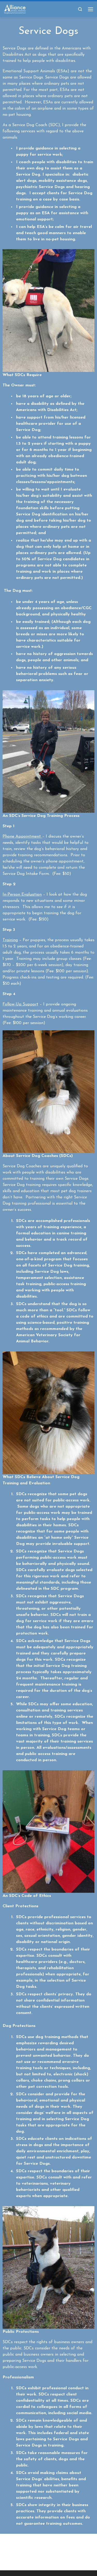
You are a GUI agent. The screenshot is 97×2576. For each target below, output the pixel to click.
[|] (15, 9)
